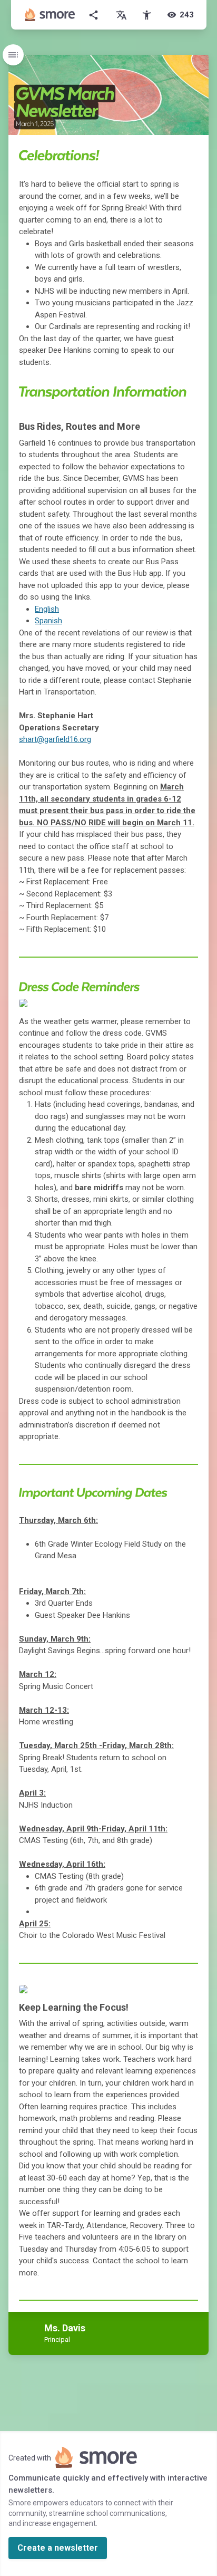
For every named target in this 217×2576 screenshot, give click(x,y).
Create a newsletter (58, 2548)
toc (13, 55)
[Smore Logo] (50, 15)
